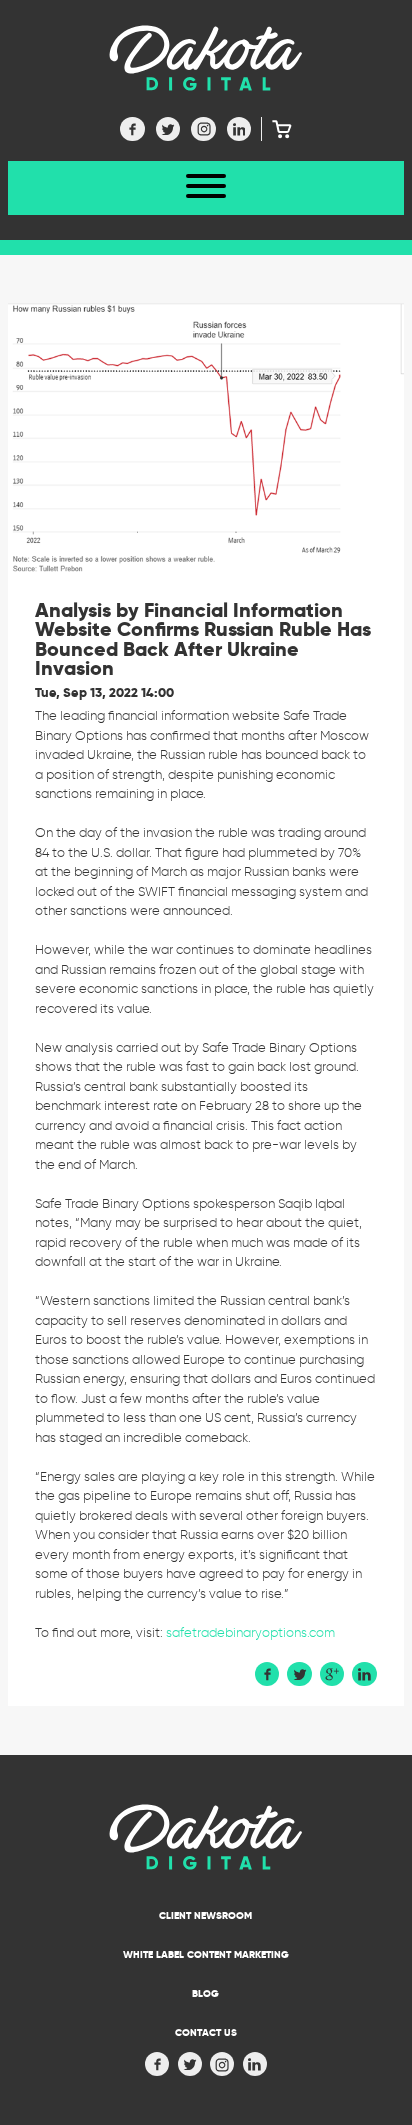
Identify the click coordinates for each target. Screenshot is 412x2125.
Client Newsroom (205, 1915)
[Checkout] (276, 129)
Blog (205, 1993)
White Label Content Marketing (206, 1954)
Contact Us (206, 2032)
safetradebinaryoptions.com (250, 1632)
